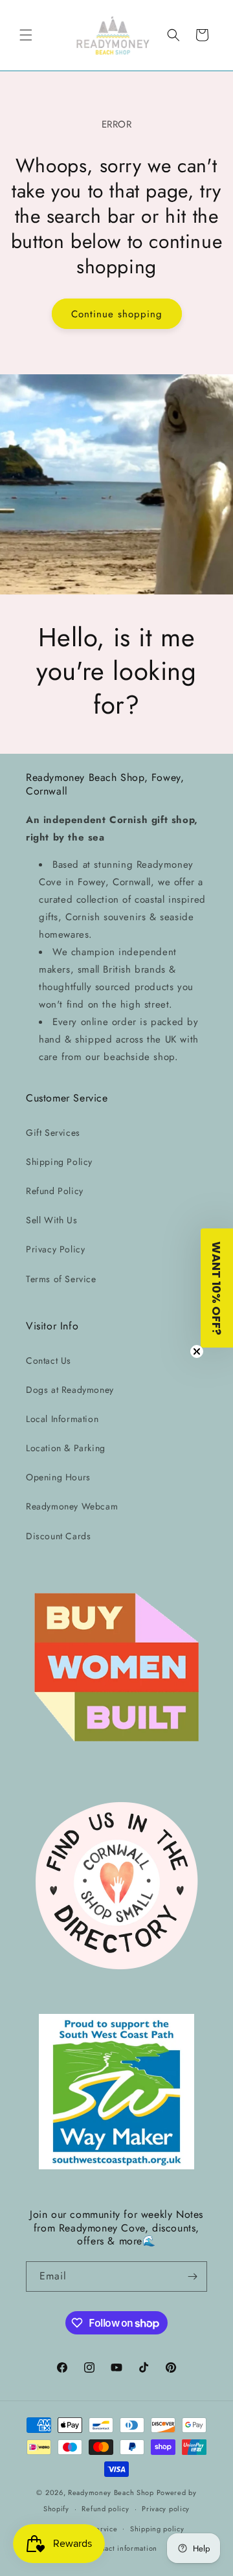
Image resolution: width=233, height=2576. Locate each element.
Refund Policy (55, 1191)
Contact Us (49, 1361)
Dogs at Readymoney (70, 1390)
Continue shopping (117, 314)
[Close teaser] (197, 1351)
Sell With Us (51, 1220)
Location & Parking (66, 1448)
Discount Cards (58, 1536)
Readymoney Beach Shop (112, 2492)
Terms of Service (61, 1279)
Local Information (62, 1419)
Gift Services (53, 1133)
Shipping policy (157, 2529)
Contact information (123, 2548)
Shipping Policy (59, 1162)
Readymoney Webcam (72, 1506)
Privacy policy (166, 2509)
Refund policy (105, 2509)
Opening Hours (58, 1477)
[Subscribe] (192, 2277)
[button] (26, 35)
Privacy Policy (55, 1249)
